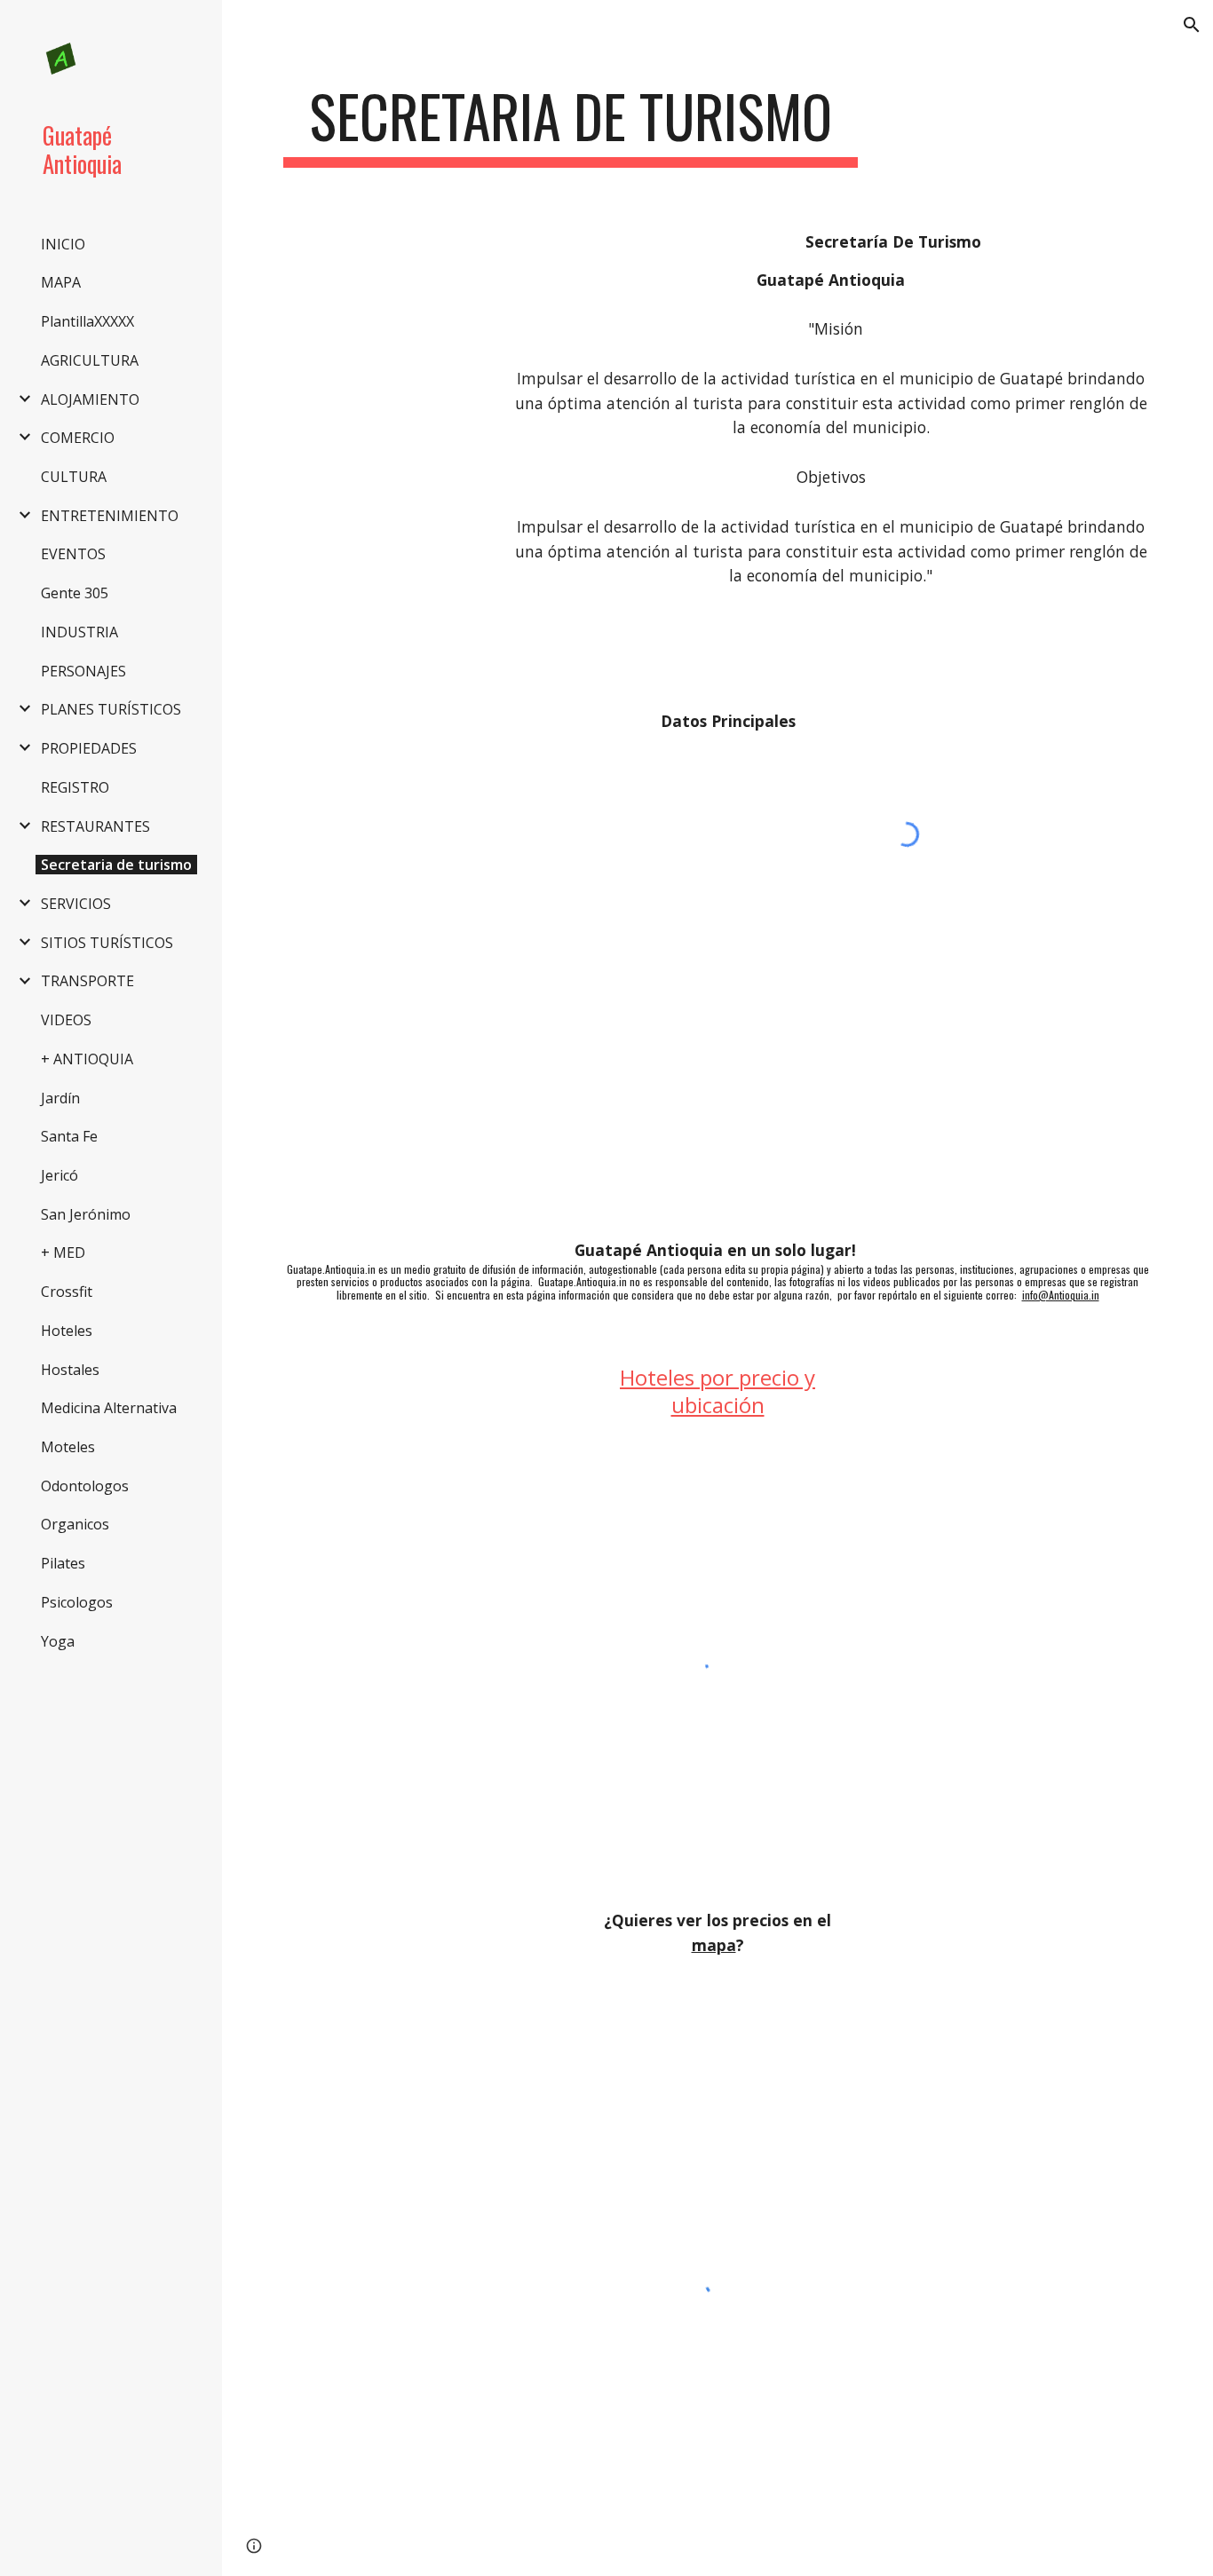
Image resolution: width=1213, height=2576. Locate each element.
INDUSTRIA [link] (79, 632)
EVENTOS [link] (73, 554)
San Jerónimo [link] (86, 1214)
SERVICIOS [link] (76, 904)
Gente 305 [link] (75, 593)
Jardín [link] (60, 1098)
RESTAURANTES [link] (95, 826)
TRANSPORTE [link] (87, 981)
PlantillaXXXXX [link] (87, 321)
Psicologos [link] (77, 1602)
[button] (1192, 25)
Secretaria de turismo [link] (116, 865)
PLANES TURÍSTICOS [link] (111, 709)
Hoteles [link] (67, 1331)
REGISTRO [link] (75, 787)
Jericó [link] (59, 1175)
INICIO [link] (63, 244)
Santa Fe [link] (69, 1136)
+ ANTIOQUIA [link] (87, 1059)
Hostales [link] (70, 1370)
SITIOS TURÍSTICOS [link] (107, 943)
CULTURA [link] (74, 477)
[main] (571, 125)
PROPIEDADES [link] (89, 748)
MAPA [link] (61, 282)
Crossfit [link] (67, 1292)
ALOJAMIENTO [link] (90, 399)
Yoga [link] (58, 1641)
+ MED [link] (63, 1252)
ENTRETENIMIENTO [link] (110, 516)
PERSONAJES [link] (83, 671)
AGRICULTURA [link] (90, 360)
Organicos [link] (75, 1524)
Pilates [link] (63, 1563)
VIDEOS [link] (66, 1020)
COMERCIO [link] (78, 438)
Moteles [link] (68, 1447)
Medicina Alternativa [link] (109, 1408)
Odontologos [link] (85, 1486)
